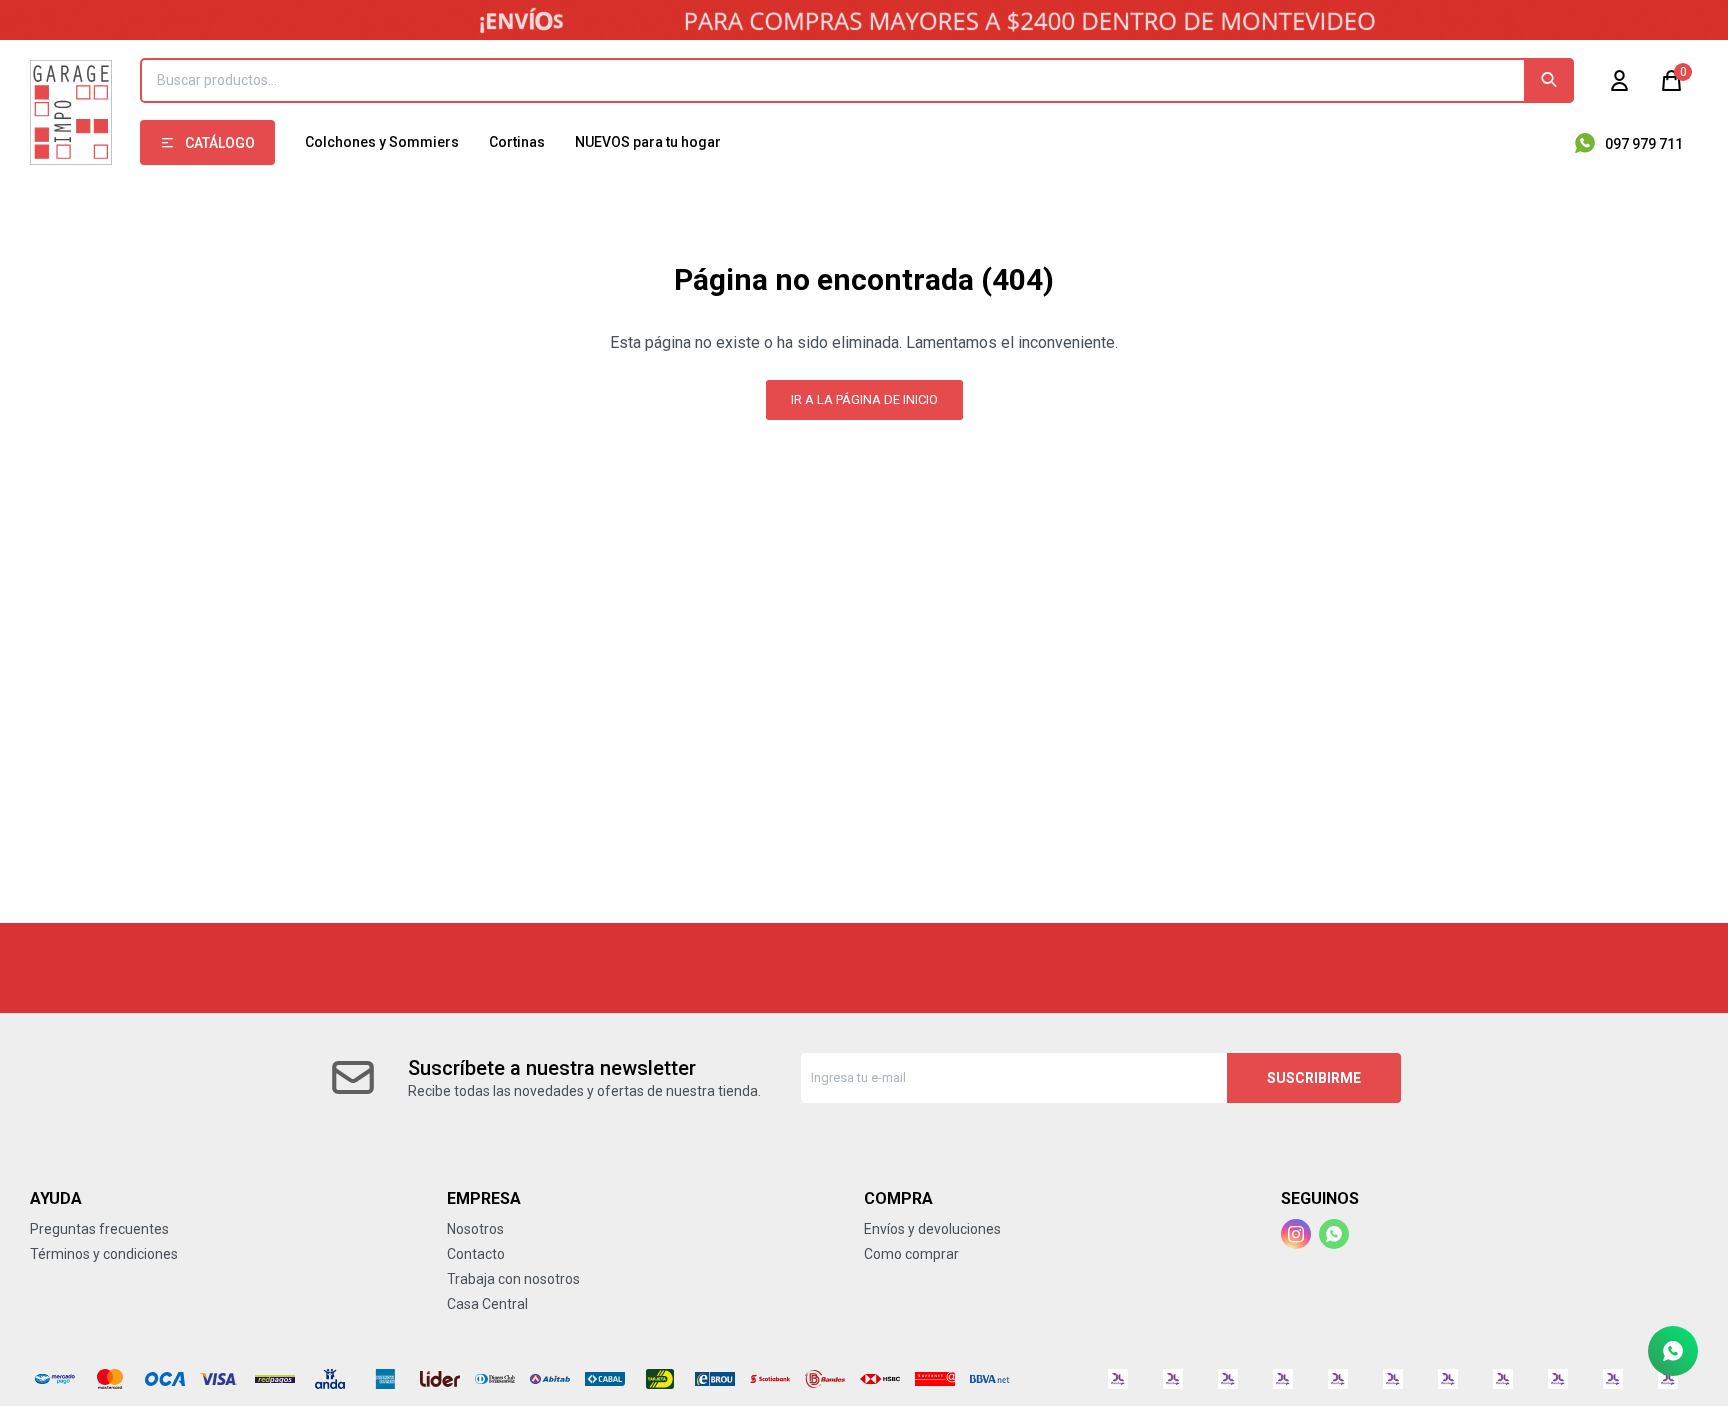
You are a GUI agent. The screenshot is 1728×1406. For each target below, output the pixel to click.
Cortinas (517, 142)
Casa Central (487, 1304)
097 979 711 (1644, 144)
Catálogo (220, 143)
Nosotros (475, 1229)
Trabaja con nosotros (513, 1279)
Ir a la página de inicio (864, 399)
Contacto (476, 1254)
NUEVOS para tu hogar (648, 142)
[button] (1549, 80)
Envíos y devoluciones (932, 1229)
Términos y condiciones (104, 1254)
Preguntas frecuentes (99, 1229)
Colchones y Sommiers (382, 142)
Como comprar (911, 1254)
